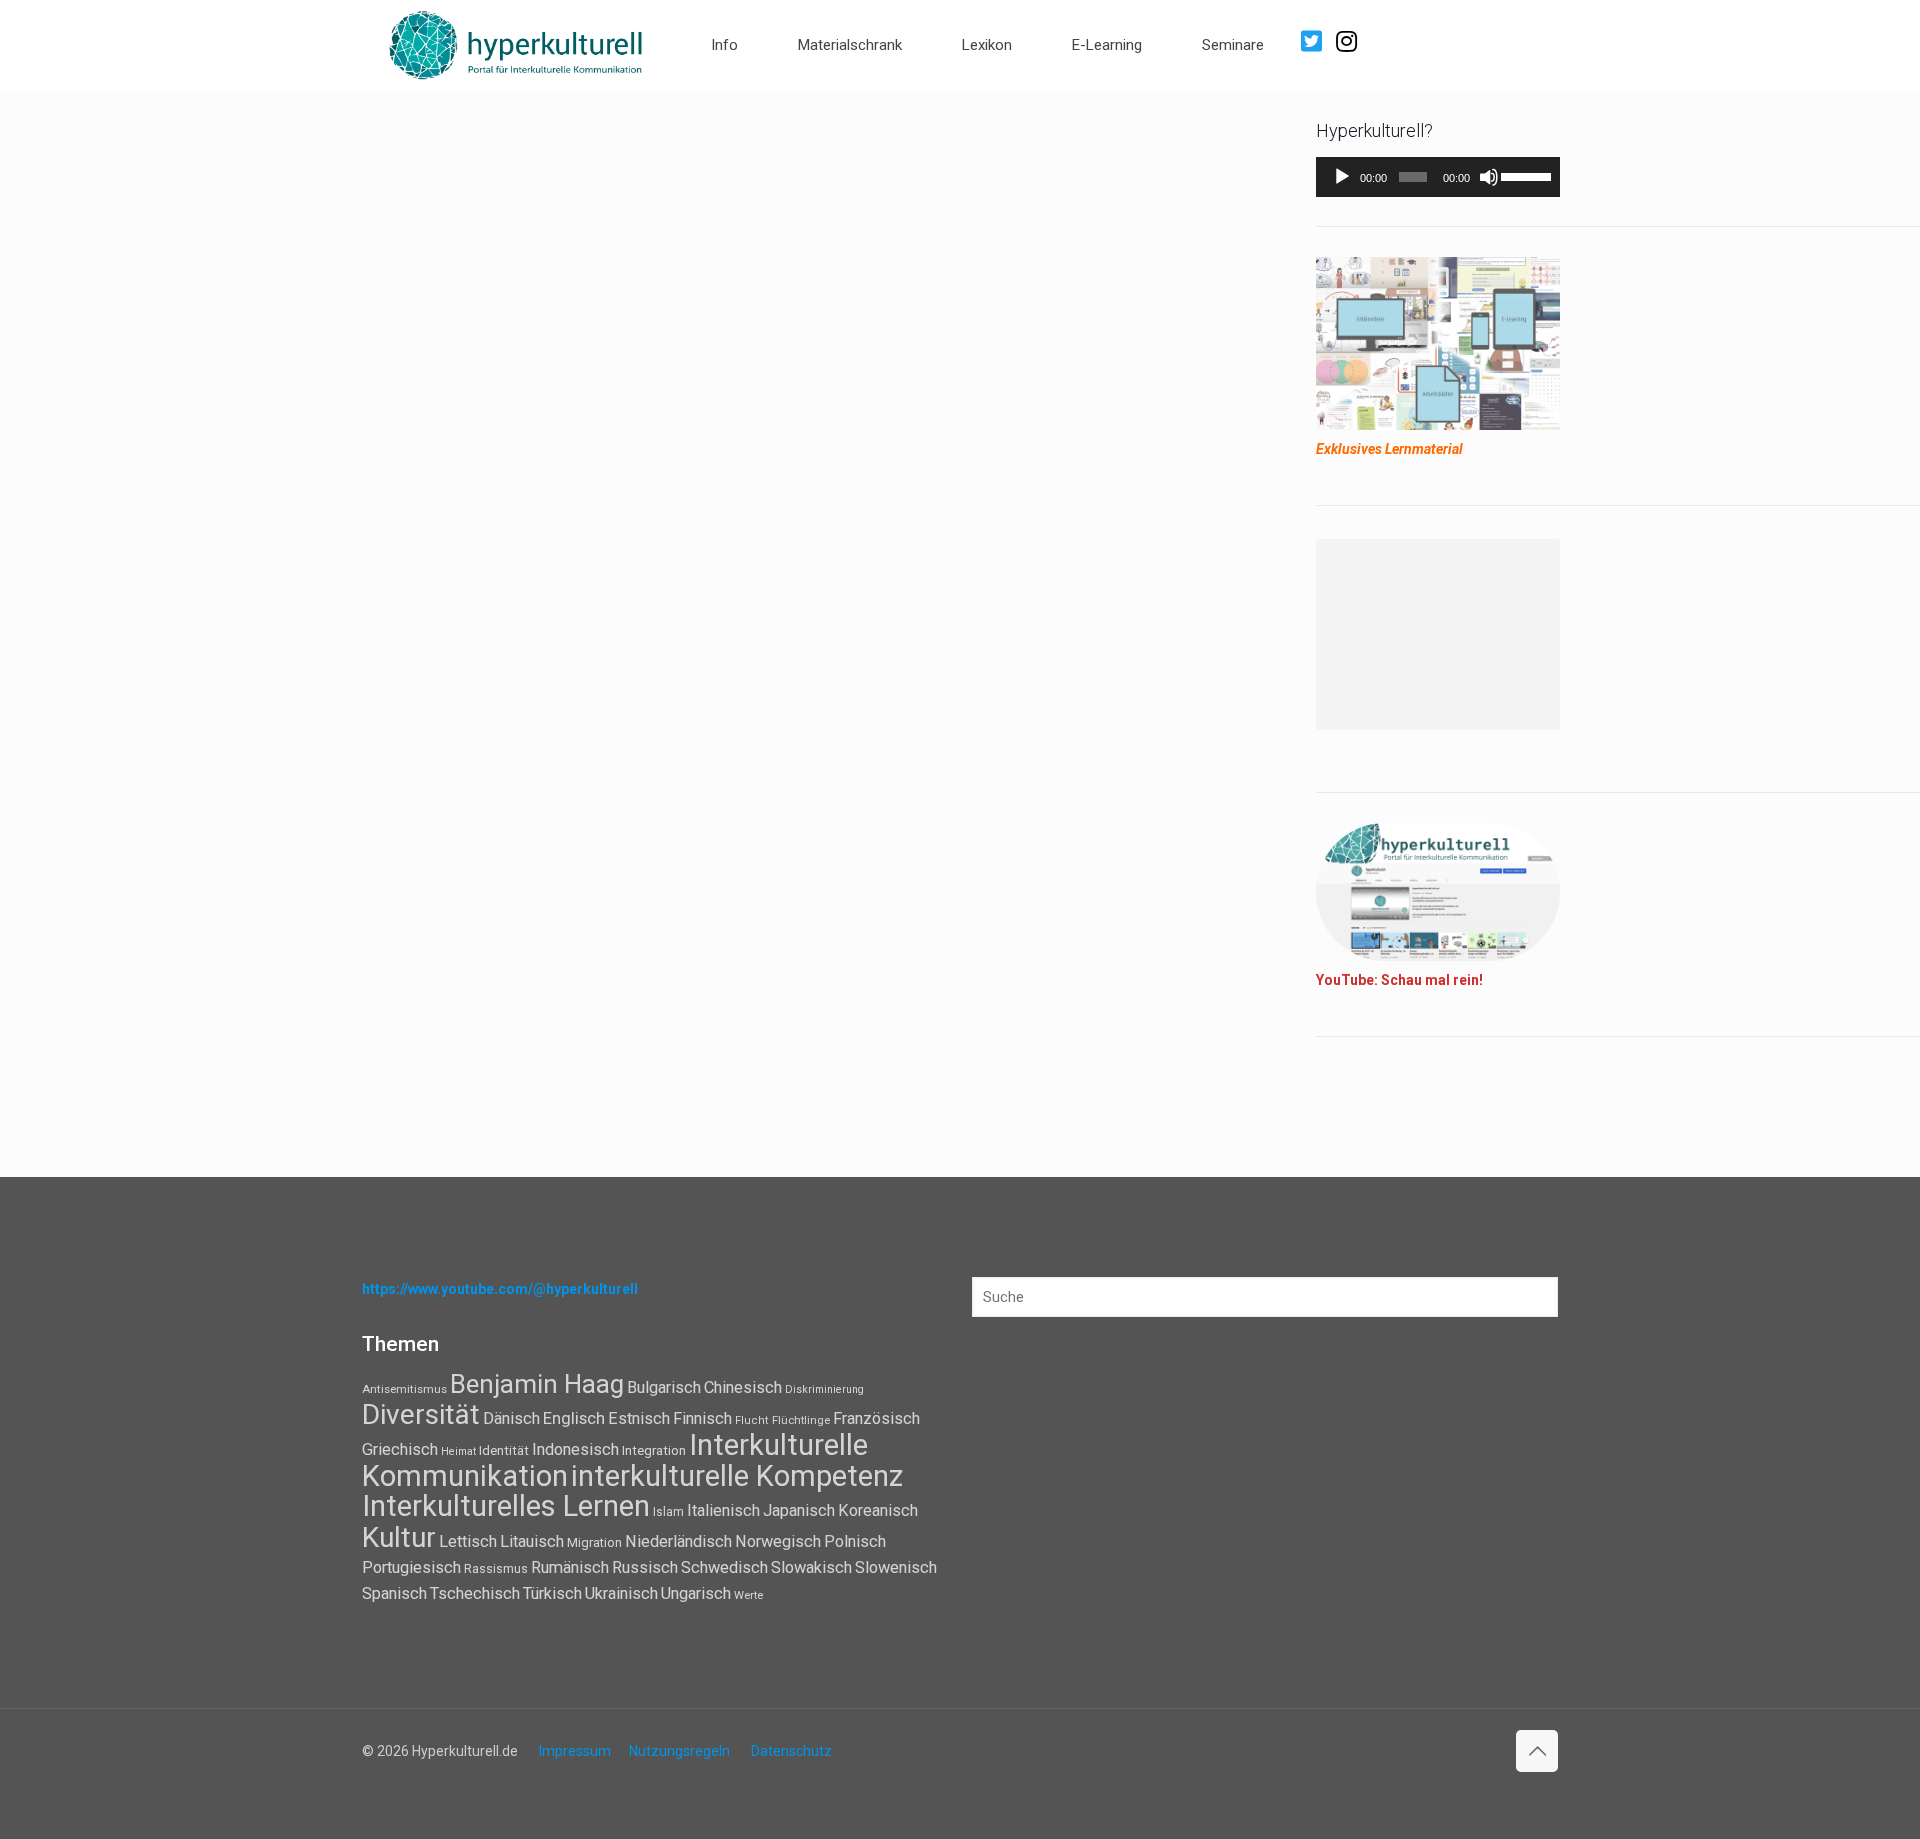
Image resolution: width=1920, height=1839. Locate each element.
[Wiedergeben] (1342, 177)
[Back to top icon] (1537, 1751)
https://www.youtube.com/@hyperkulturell (500, 1289)
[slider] (1525, 175)
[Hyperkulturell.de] (516, 42)
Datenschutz (791, 1751)
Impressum (575, 1751)
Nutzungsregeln (679, 1751)
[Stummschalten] (1489, 177)
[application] (1438, 177)
